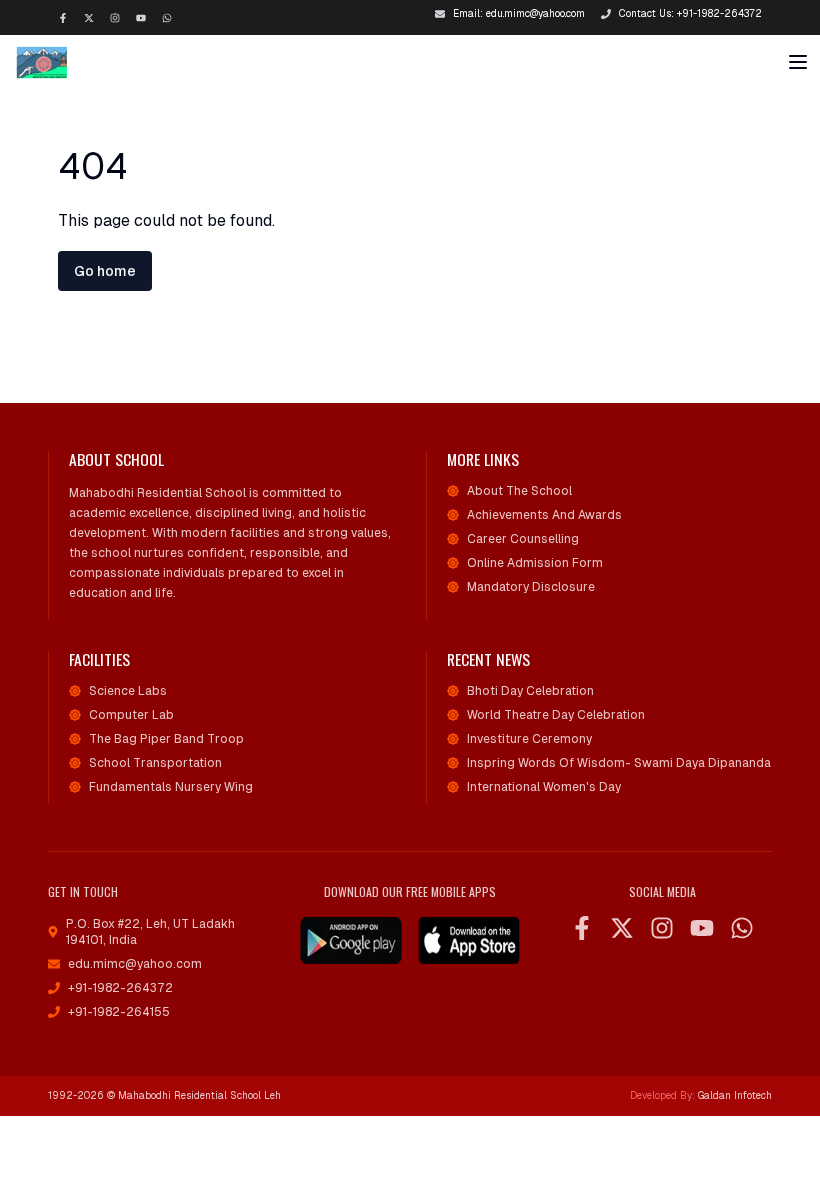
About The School (519, 491)
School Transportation (155, 763)
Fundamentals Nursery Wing (171, 787)
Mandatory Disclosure (531, 587)
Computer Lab (131, 715)
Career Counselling (523, 539)
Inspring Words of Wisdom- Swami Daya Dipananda (619, 763)
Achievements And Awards (544, 515)
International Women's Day (544, 787)
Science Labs (128, 691)
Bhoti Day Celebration (530, 691)
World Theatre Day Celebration (556, 715)
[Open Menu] (798, 62)
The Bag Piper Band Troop (166, 739)
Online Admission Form (535, 563)
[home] (61, 62)
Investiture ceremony (529, 739)
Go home (105, 271)
